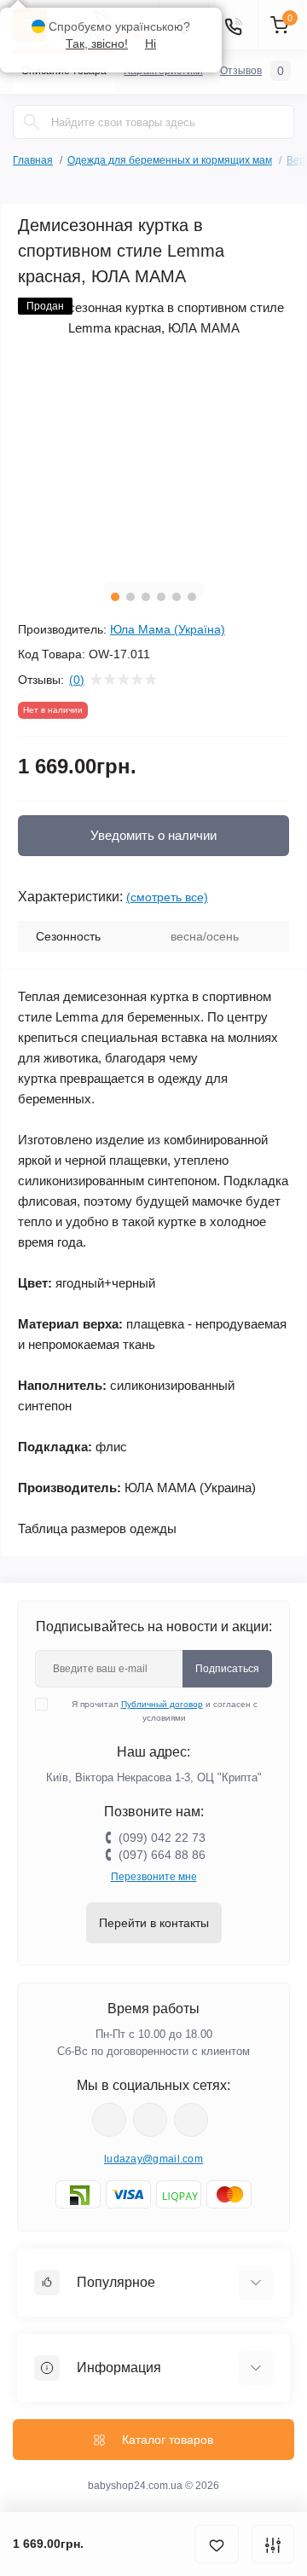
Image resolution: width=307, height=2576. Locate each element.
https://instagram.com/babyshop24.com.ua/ (150, 2120)
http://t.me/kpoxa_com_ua (191, 2120)
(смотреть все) (167, 897)
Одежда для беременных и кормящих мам (170, 160)
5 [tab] (177, 597)
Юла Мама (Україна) (168, 629)
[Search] (32, 122)
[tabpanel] (153, 433)
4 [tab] (161, 597)
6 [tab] (192, 597)
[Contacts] (233, 25)
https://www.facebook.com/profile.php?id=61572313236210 (109, 2120)
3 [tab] (146, 597)
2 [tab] (130, 597)
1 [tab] (115, 597)
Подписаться (227, 1669)
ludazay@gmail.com (153, 2159)
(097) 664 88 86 (162, 1855)
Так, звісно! (97, 43)
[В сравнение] (273, 2544)
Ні (151, 43)
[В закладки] (217, 2544)
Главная (33, 160)
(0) (77, 680)
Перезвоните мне (154, 1877)
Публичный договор (162, 1704)
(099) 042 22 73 (162, 1838)
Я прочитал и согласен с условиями (165, 1711)
